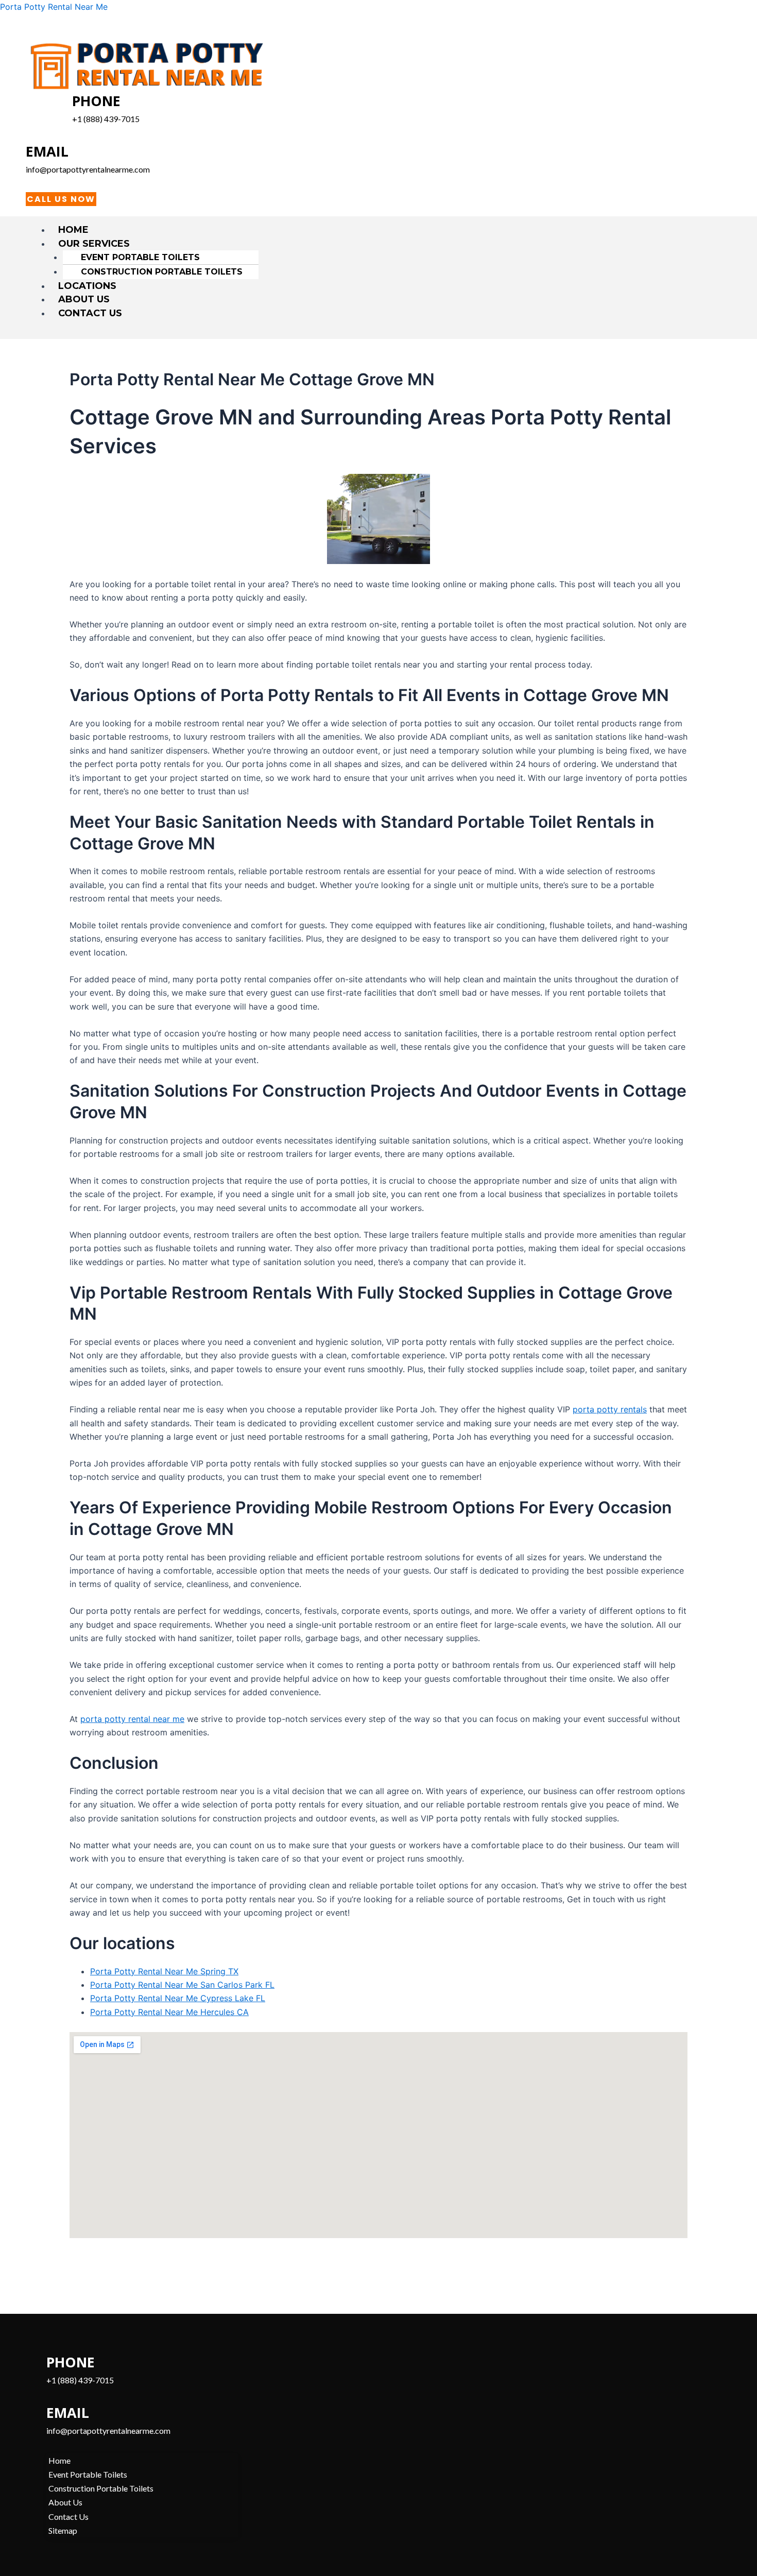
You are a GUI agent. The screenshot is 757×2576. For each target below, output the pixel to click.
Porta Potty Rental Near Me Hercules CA (169, 2012)
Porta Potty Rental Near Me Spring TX (164, 1971)
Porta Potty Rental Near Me (54, 7)
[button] (383, 244)
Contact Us (90, 313)
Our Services (94, 244)
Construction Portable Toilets (162, 272)
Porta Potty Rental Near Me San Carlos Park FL (182, 1985)
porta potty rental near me (132, 1719)
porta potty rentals (610, 1409)
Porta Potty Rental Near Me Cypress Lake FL (178, 1998)
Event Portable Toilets (140, 257)
